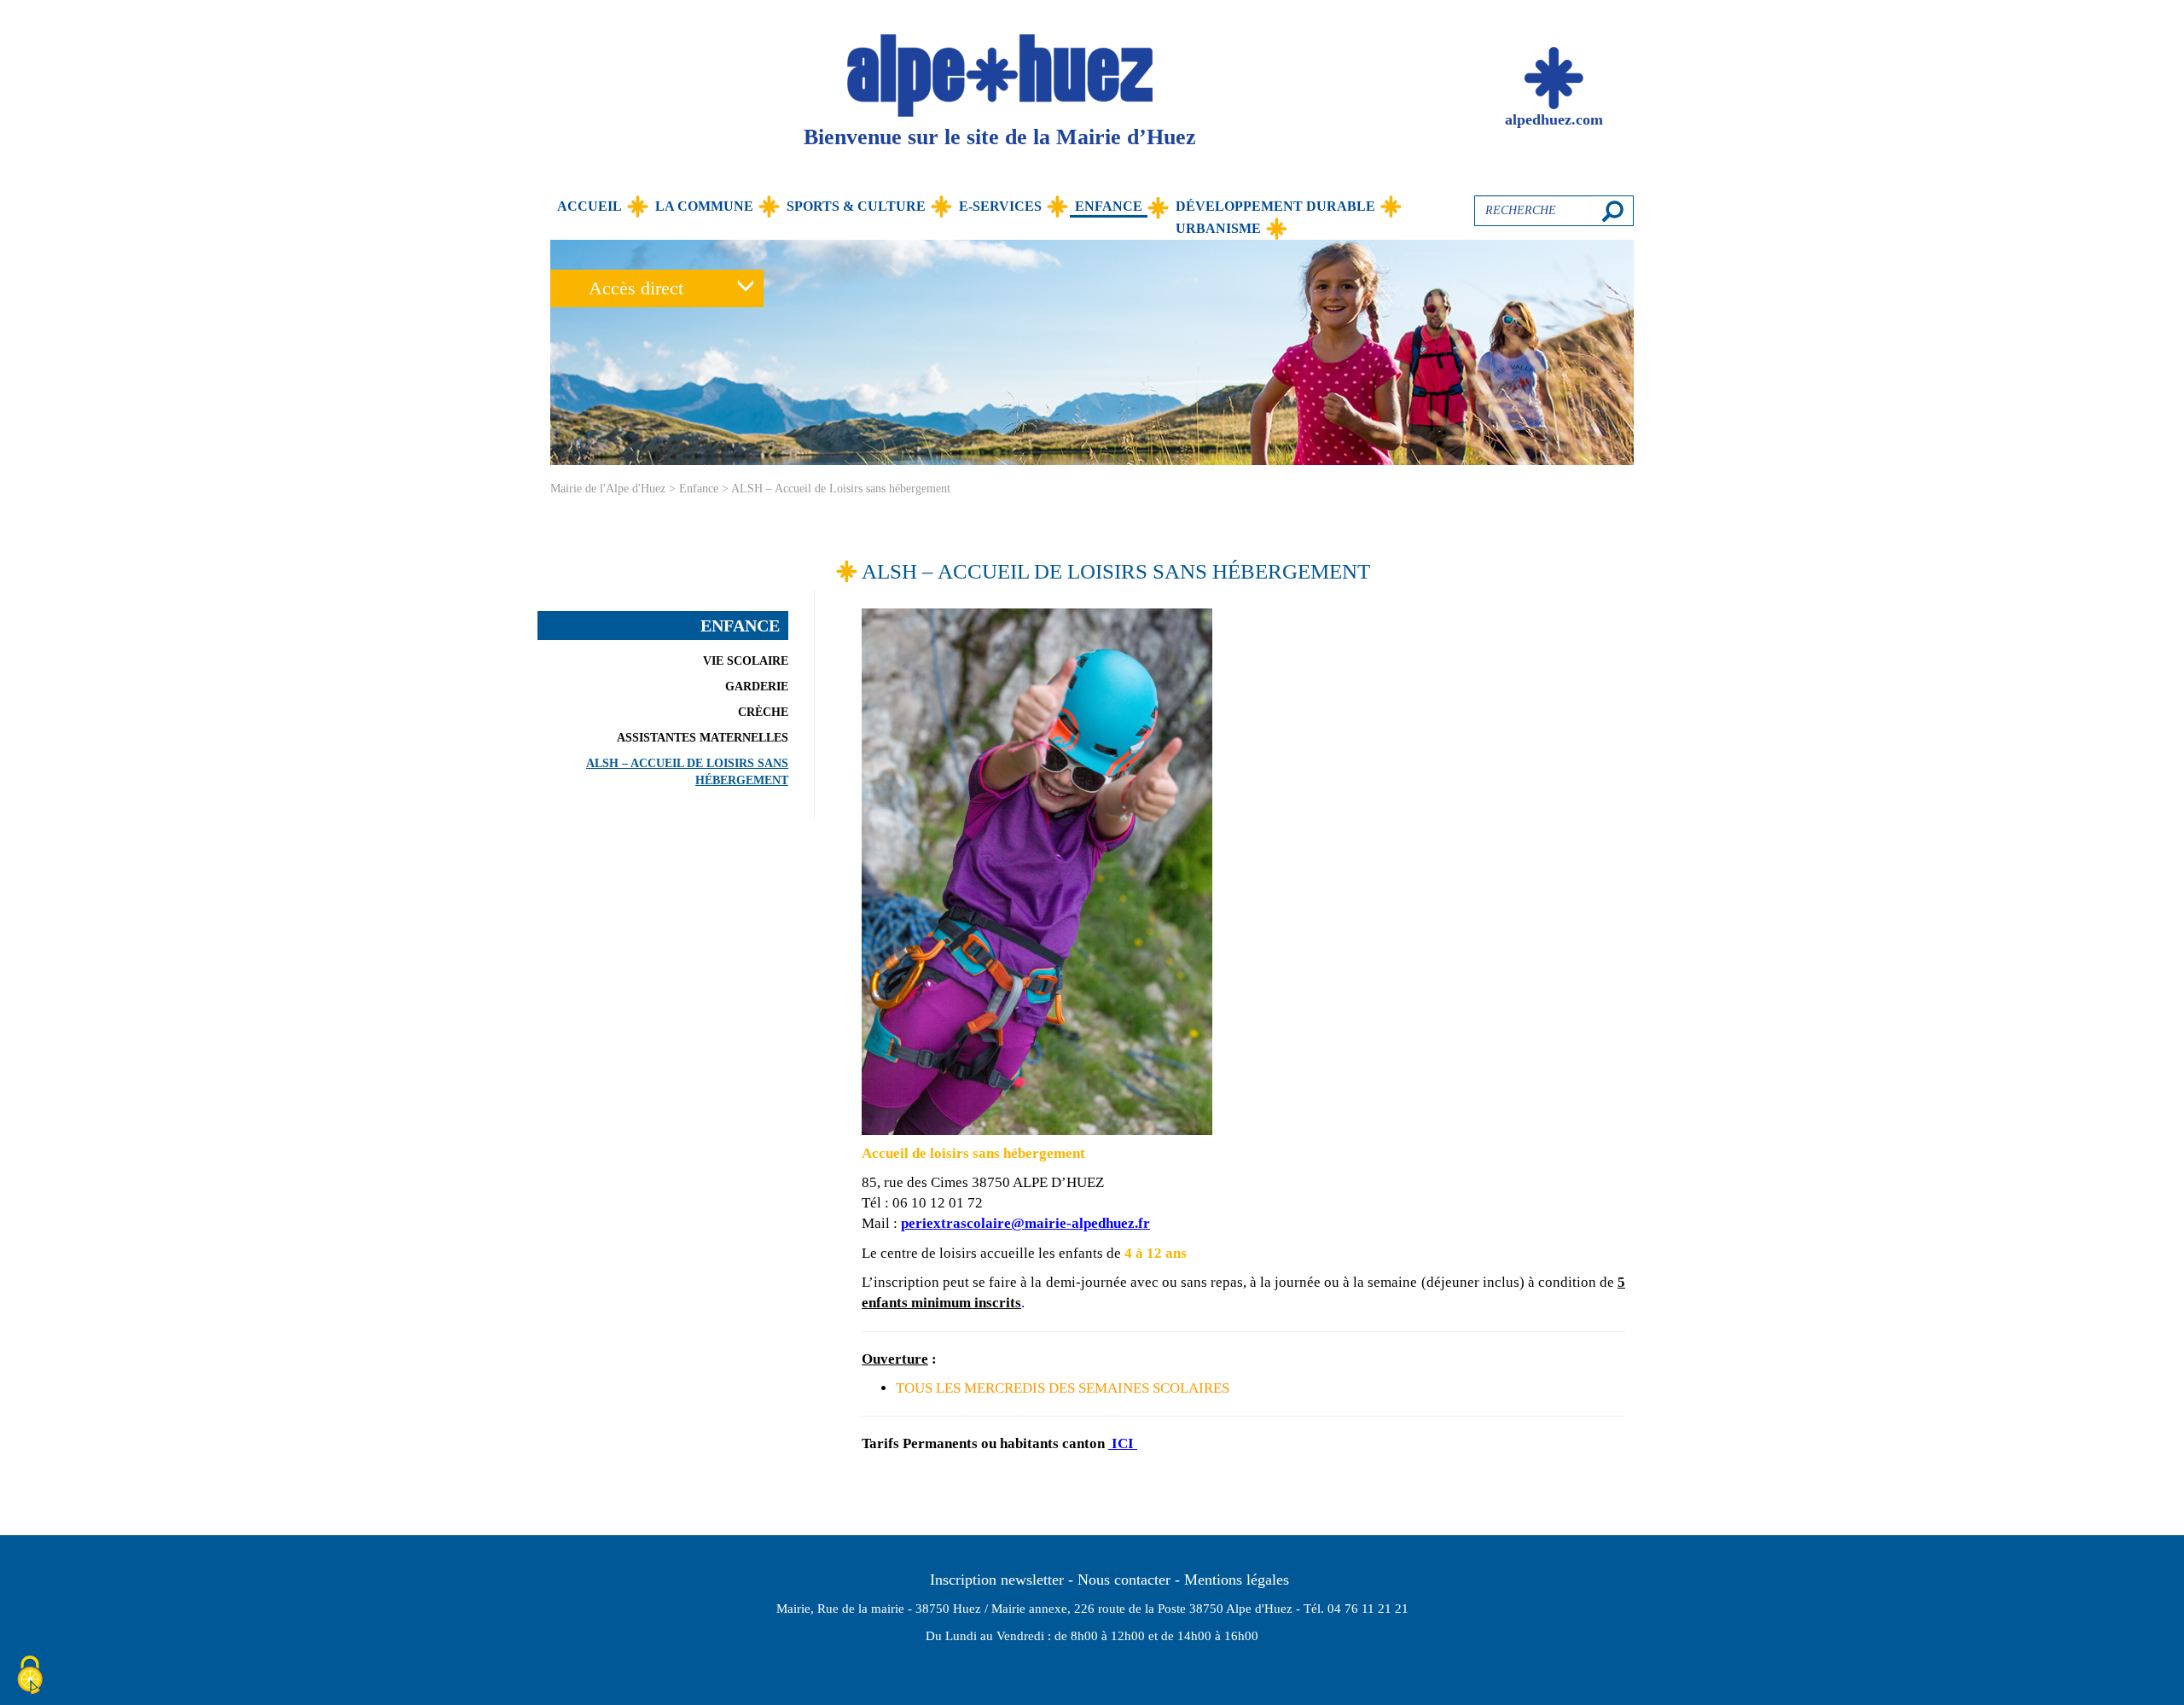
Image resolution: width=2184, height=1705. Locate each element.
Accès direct (636, 288)
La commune (704, 206)
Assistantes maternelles (703, 738)
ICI (1123, 1443)
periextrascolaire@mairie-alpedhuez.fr (1025, 1223)
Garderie (757, 687)
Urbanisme (1218, 228)
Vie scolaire (746, 661)
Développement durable (1275, 206)
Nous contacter (1124, 1580)
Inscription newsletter (997, 1580)
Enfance (1109, 206)
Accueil (590, 206)
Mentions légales (1237, 1580)
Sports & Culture (856, 206)
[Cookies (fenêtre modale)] (30, 1676)
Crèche (763, 712)
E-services (1000, 206)
